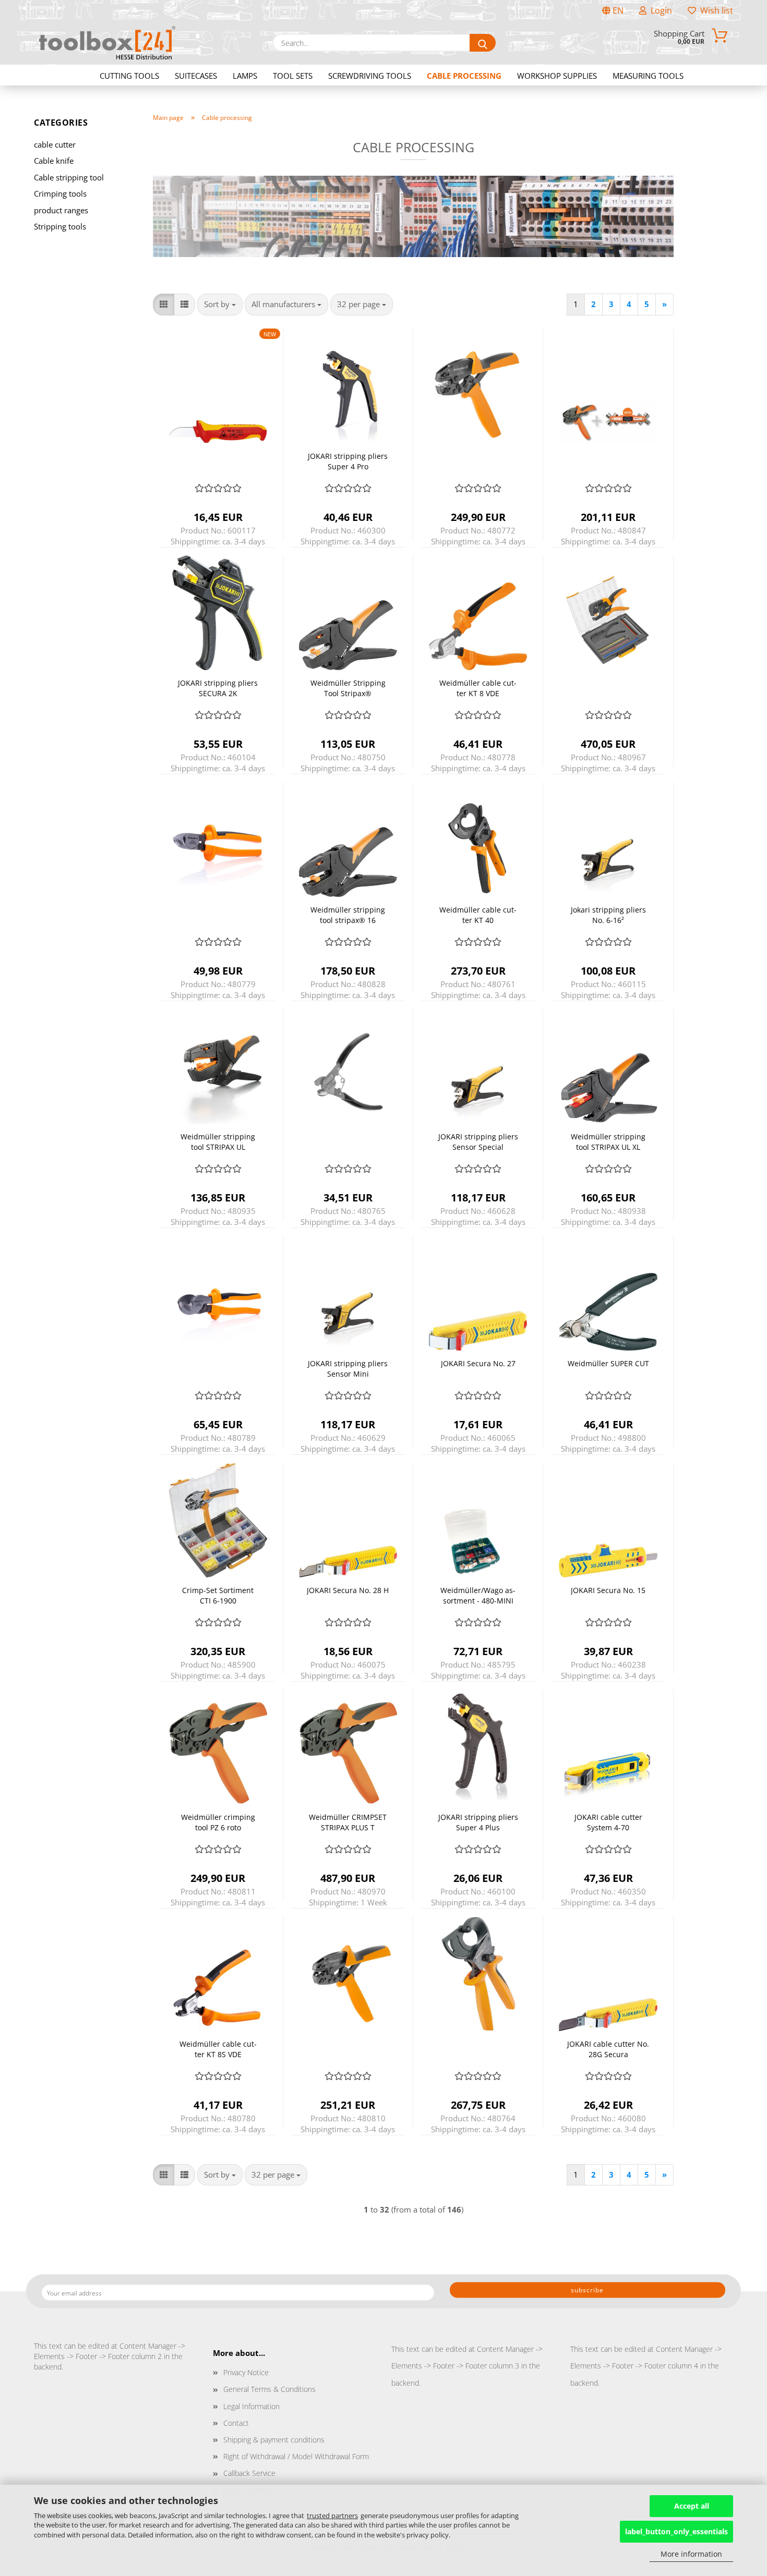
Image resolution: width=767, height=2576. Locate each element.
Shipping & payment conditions (274, 2440)
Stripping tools (60, 226)
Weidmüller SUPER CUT (608, 1363)
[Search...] (483, 43)
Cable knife (54, 161)
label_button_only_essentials (676, 2531)
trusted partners (332, 2516)
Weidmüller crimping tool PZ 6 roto (218, 1822)
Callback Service (249, 2473)
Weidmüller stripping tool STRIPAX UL (218, 1142)
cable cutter (55, 144)
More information (691, 2554)
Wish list (715, 10)
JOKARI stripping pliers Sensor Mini (348, 1369)
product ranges (61, 210)
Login (659, 10)
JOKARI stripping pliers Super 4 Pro (348, 461)
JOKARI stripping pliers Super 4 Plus (478, 1822)
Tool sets (293, 76)
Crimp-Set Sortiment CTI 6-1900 (218, 1595)
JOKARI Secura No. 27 (478, 1363)
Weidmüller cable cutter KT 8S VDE (218, 2049)
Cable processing (464, 76)
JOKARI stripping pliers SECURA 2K (218, 688)
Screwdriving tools (370, 76)
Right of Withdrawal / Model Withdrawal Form (296, 2456)
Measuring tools (648, 76)
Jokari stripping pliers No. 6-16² (608, 915)
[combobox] (220, 304)
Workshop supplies (557, 76)
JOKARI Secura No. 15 (608, 1590)
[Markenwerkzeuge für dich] (107, 43)
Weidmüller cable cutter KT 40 (478, 915)
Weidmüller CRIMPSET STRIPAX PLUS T (348, 1822)
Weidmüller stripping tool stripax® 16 (348, 915)
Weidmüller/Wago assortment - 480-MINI (478, 1595)
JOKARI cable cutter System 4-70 (608, 1822)
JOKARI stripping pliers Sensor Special (478, 1142)
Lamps (245, 76)
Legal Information (251, 2406)
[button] (164, 304)
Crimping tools (60, 193)
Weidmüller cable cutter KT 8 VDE (478, 688)
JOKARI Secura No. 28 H (348, 1590)
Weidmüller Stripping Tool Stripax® (348, 688)
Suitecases (196, 76)
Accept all (692, 2506)
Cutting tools (129, 76)
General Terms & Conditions (269, 2389)
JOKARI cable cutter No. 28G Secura (608, 2049)
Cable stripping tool (69, 177)
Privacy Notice (246, 2372)
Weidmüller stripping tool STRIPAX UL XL (608, 1142)
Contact (236, 2423)
